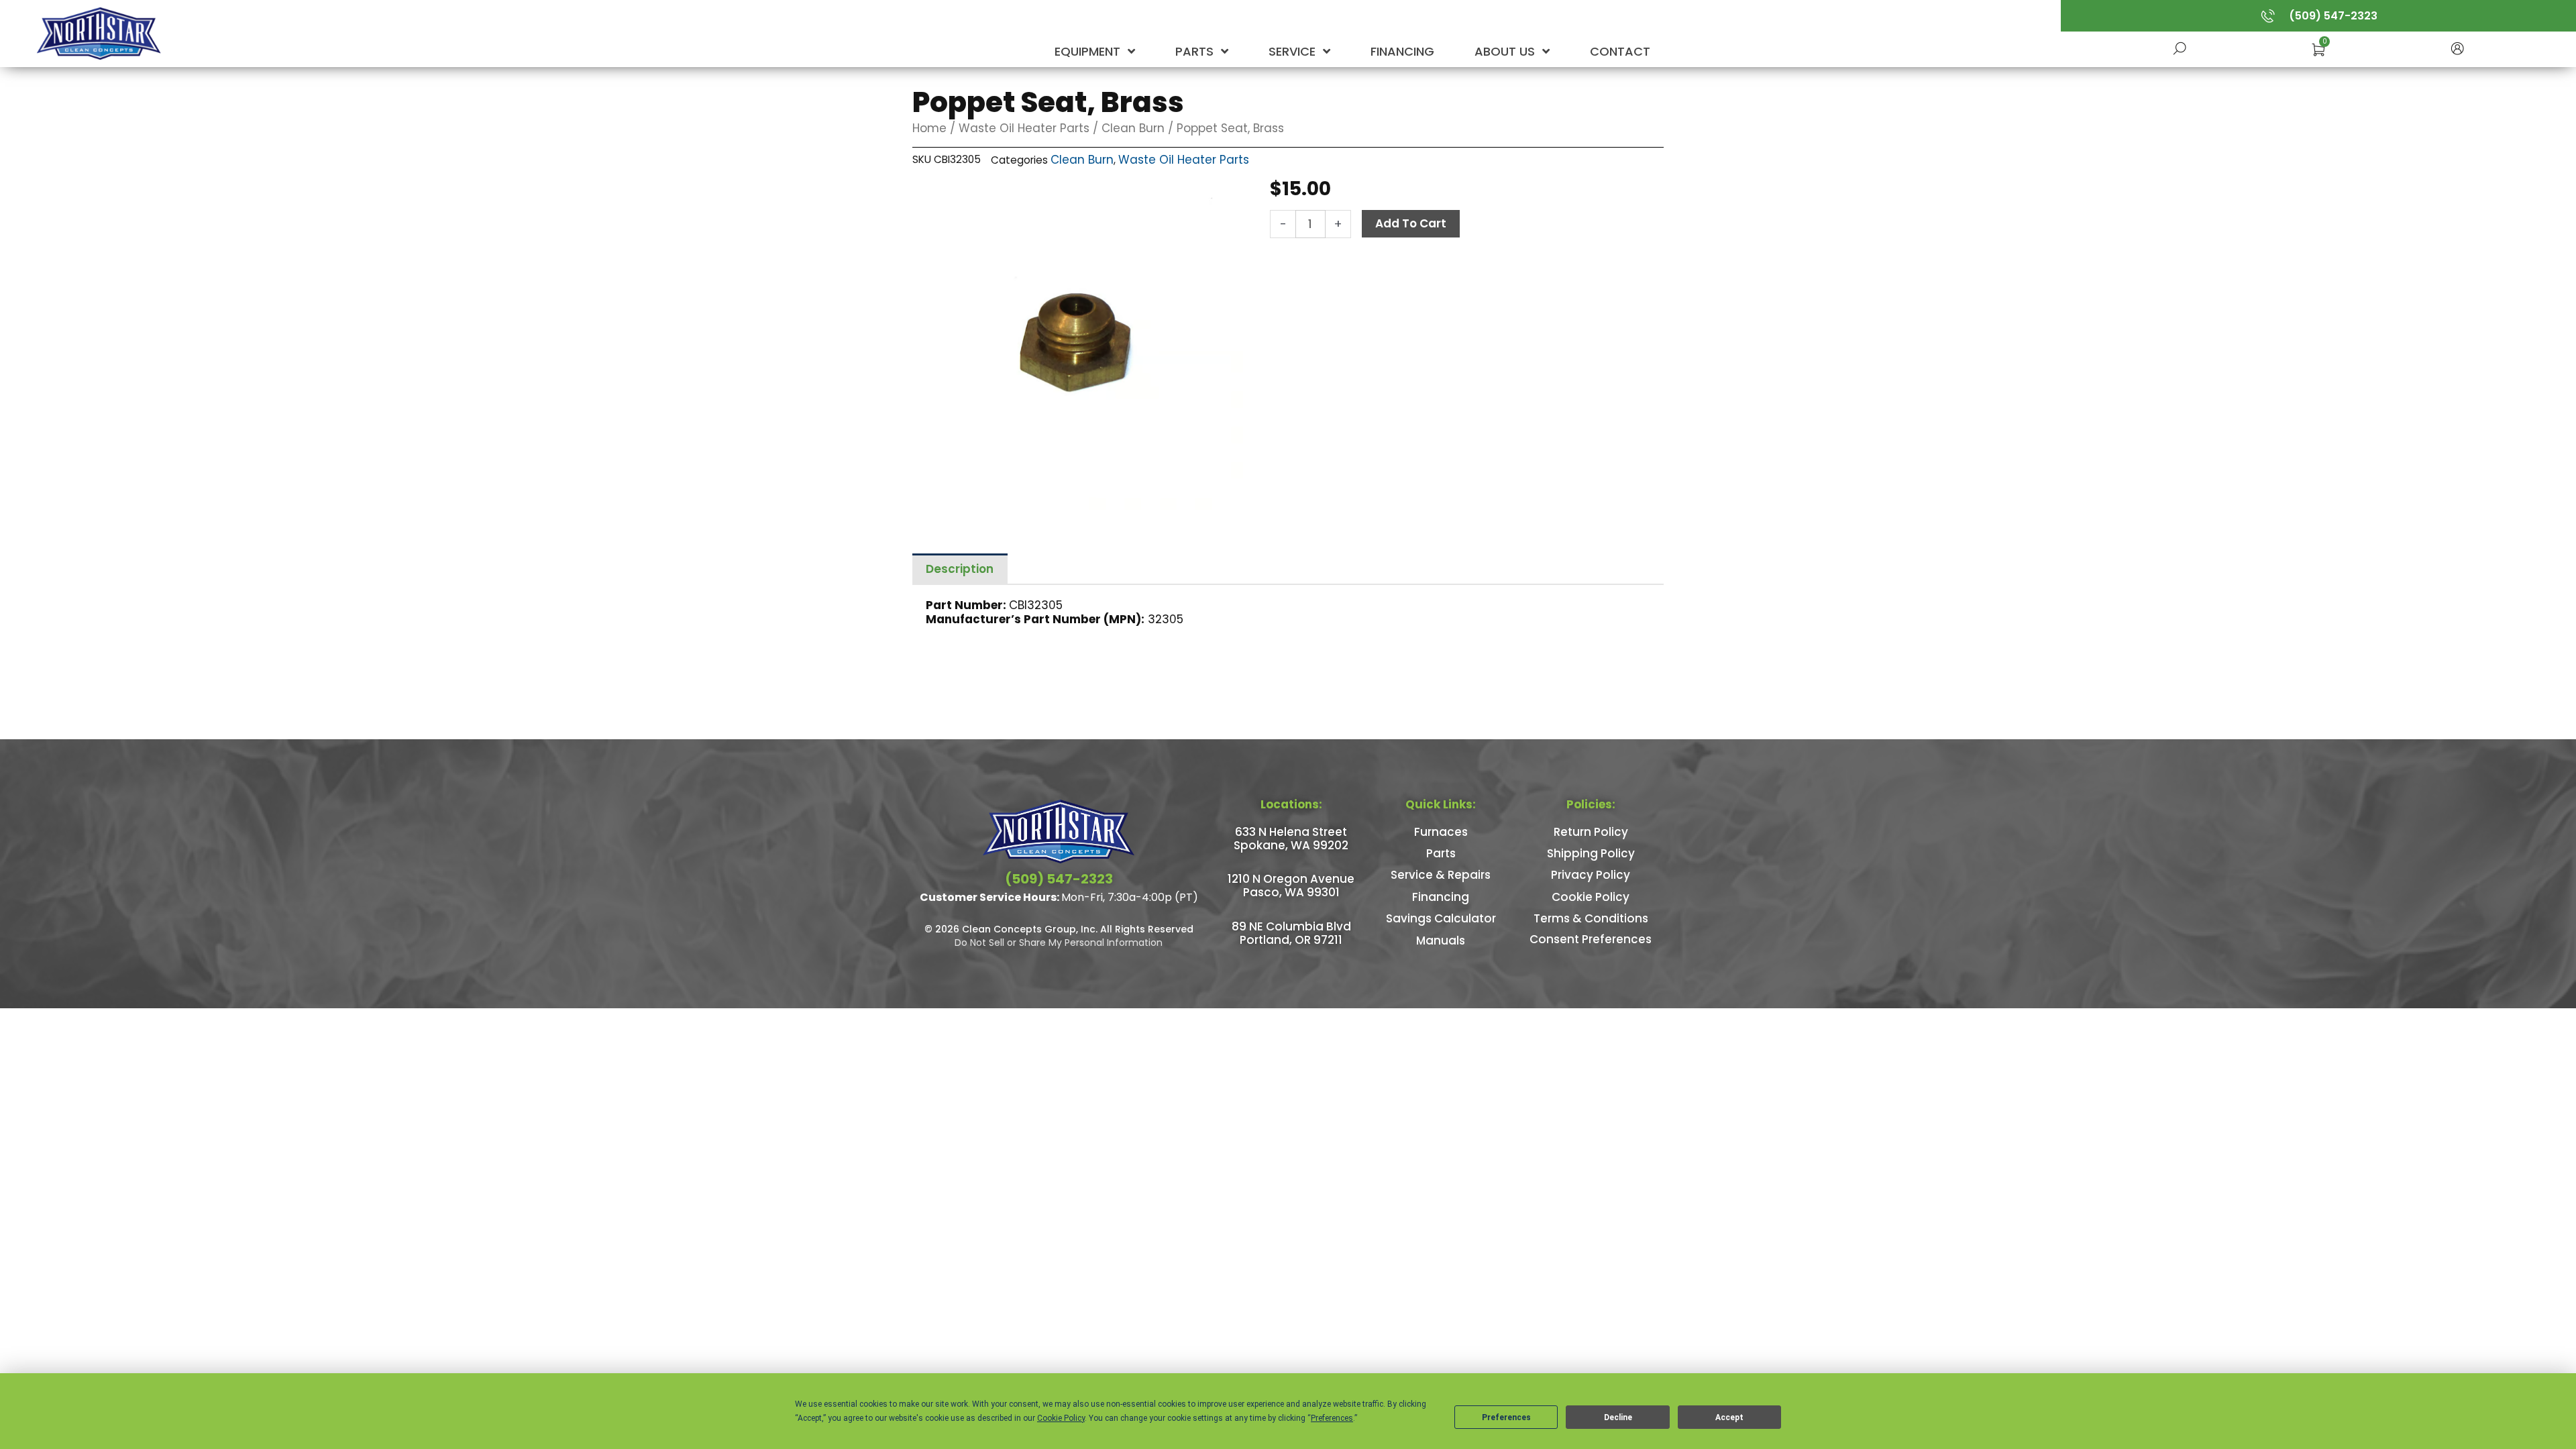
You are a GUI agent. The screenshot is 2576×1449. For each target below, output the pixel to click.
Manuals (1441, 941)
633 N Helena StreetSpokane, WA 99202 (1291, 839)
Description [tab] (960, 569)
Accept (1729, 1417)
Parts (1196, 51)
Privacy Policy (1591, 875)
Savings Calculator (1441, 918)
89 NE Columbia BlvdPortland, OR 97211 (1291, 933)
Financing (1402, 51)
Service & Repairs (1441, 875)
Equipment (1089, 51)
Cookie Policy (1591, 897)
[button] (2457, 47)
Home (929, 128)
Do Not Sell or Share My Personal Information (1059, 943)
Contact (1620, 51)
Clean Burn (1133, 128)
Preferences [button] (1332, 1418)
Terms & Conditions (1591, 918)
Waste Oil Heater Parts (1024, 128)
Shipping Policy (1591, 853)
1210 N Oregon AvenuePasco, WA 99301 (1291, 885)
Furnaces (1441, 832)
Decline (1618, 1417)
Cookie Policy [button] (1061, 1418)
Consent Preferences (1591, 939)
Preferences (1506, 1417)
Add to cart (1411, 223)
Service (1294, 51)
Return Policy (1591, 832)
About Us (1506, 51)
